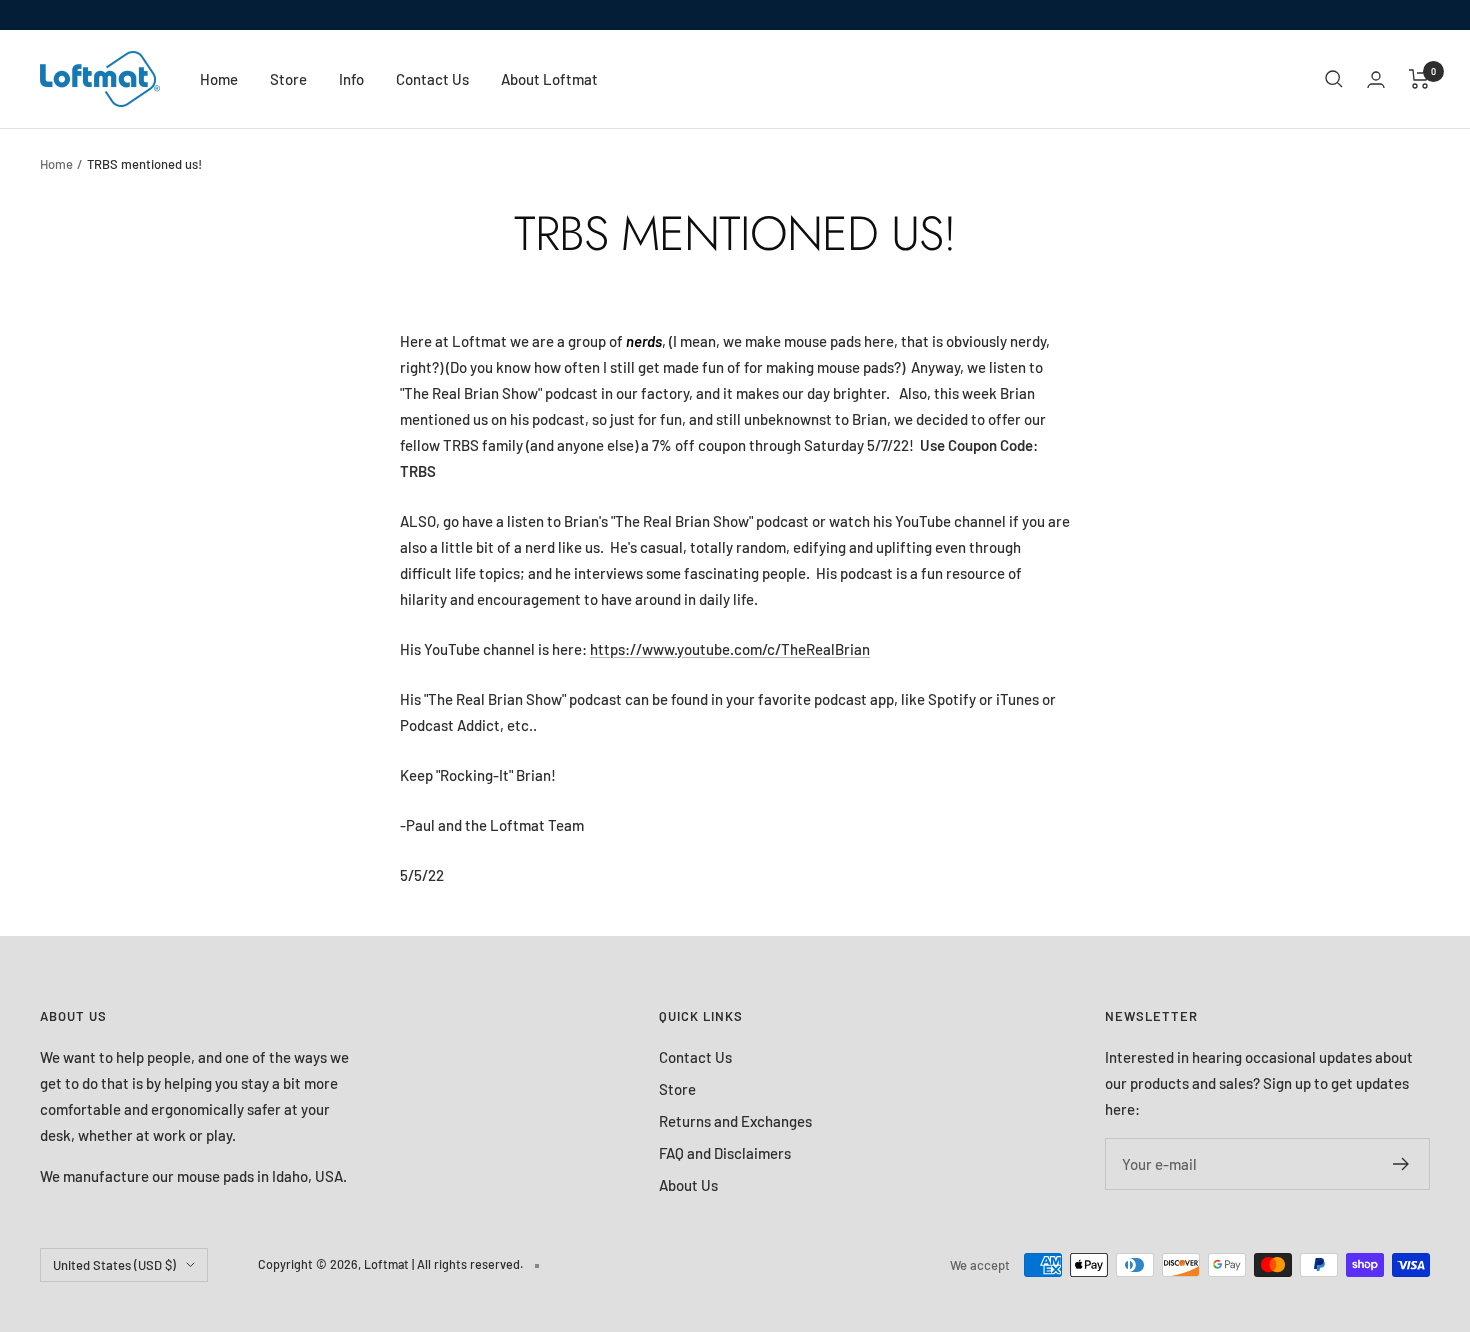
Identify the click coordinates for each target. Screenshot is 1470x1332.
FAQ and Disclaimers (725, 1153)
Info (351, 79)
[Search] (1334, 79)
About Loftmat (549, 79)
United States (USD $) (114, 1265)
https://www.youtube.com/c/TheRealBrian (730, 649)
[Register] (1401, 1164)
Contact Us (432, 79)
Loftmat (386, 1264)
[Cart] (1419, 79)
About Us (688, 1185)
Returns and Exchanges (735, 1121)
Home (219, 79)
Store (288, 79)
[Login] (1376, 79)
